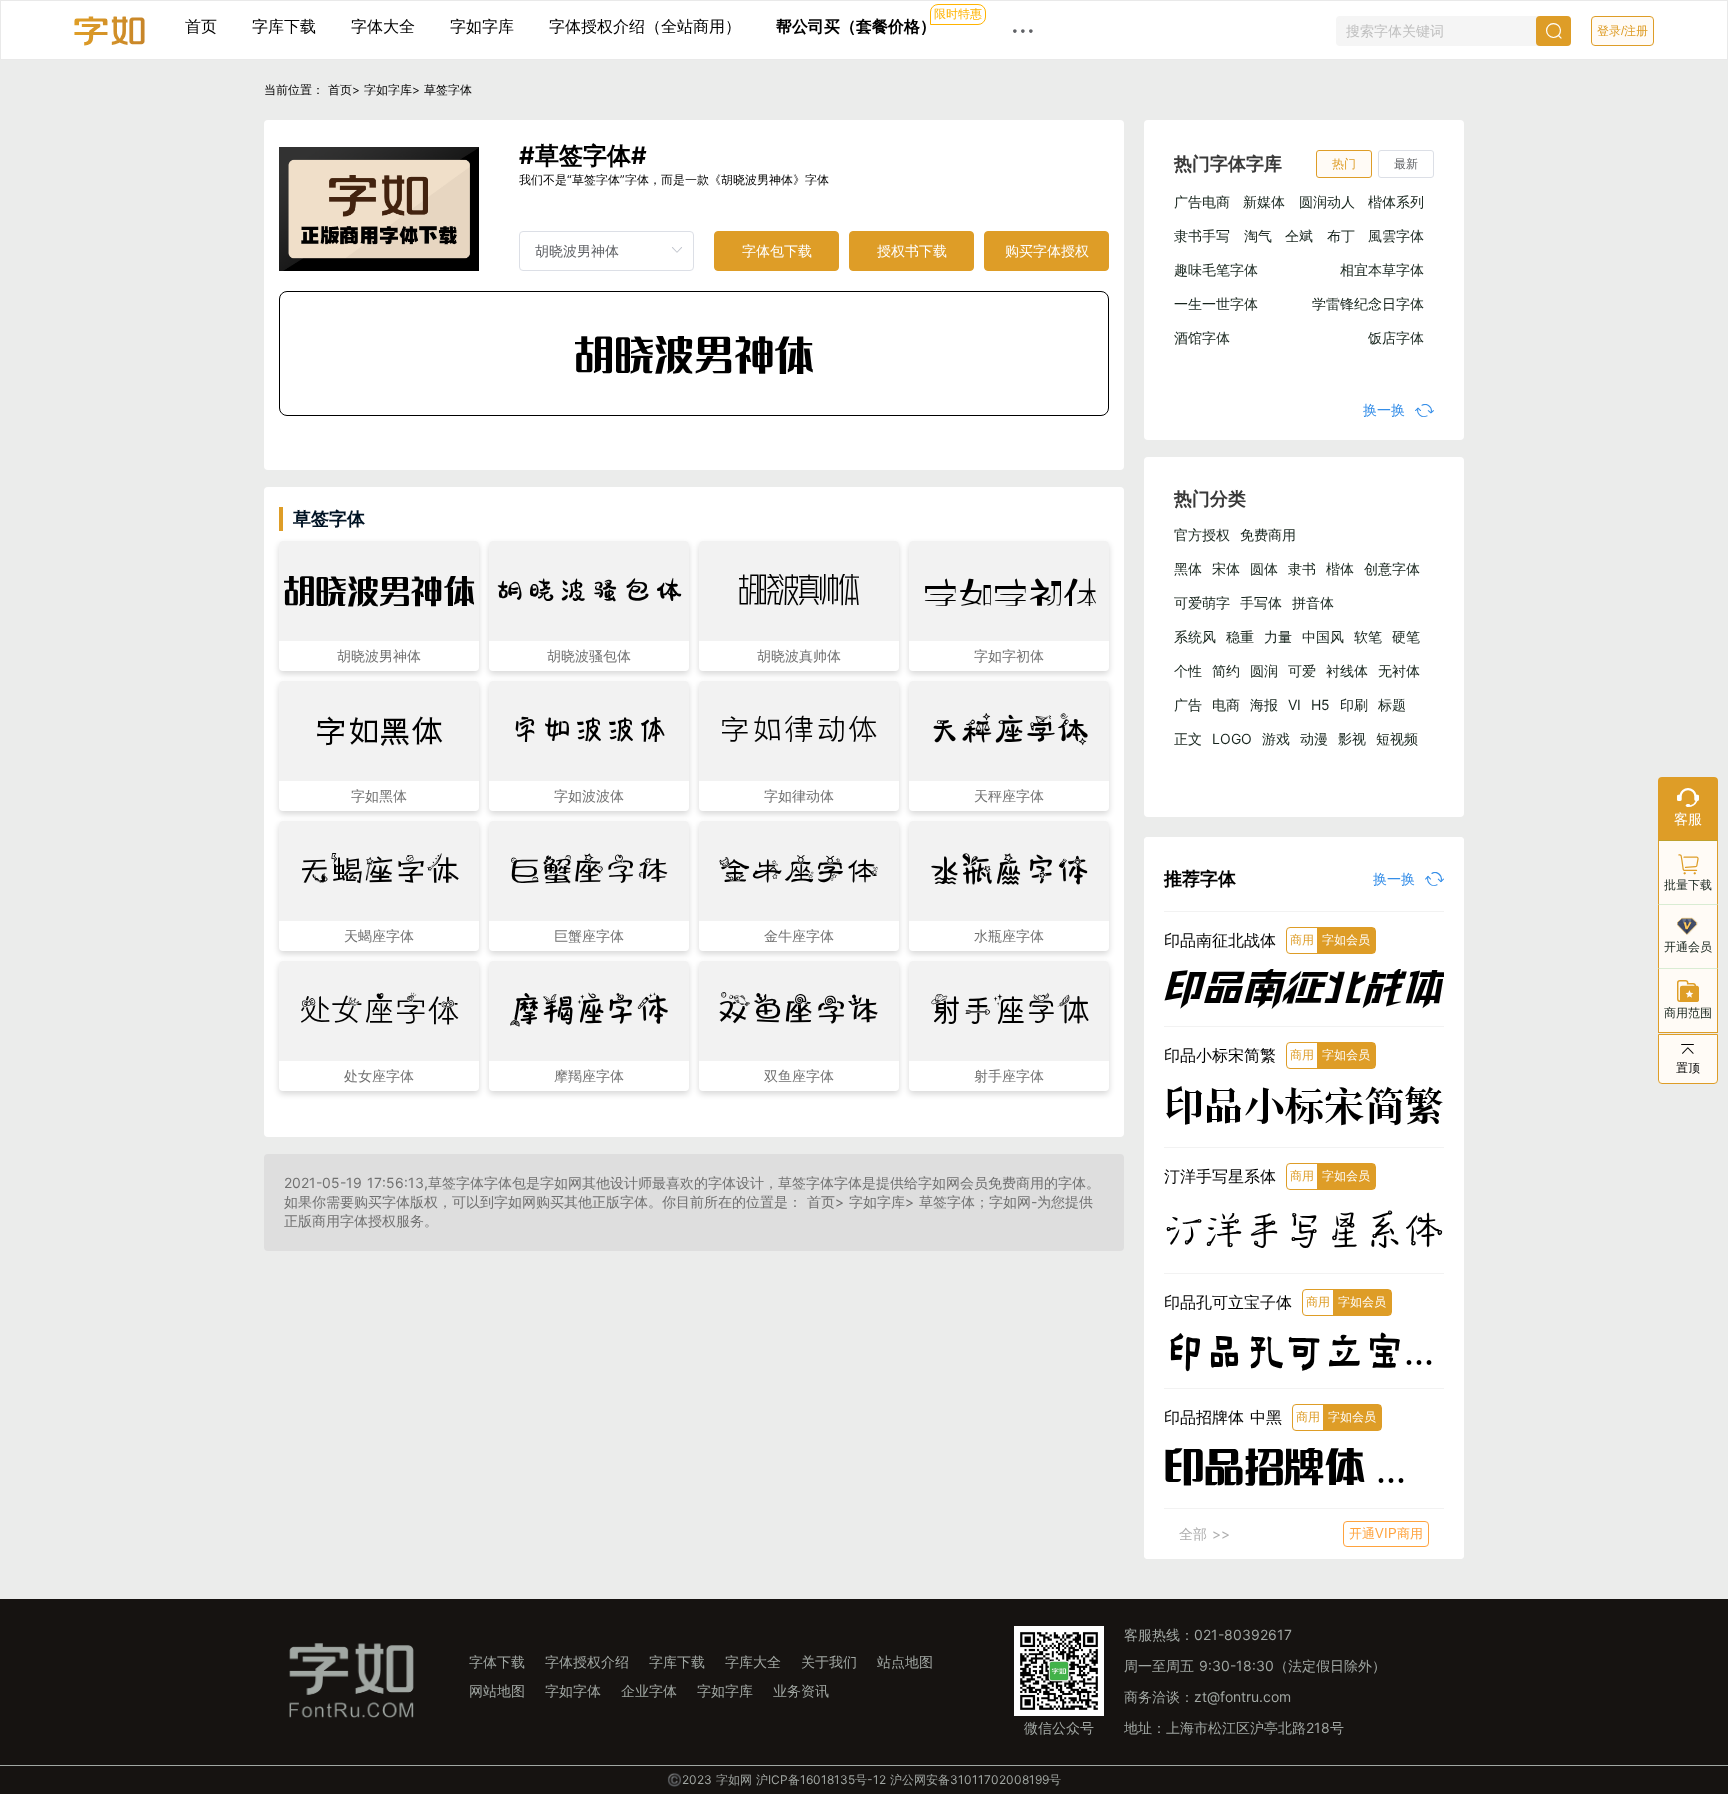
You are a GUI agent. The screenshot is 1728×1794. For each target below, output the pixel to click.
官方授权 (1202, 534)
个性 (1188, 670)
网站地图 (497, 1690)
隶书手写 (1202, 235)
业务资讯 (801, 1690)
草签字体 (448, 89)
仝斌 (1299, 235)
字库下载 (284, 26)
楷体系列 (1396, 201)
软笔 (1368, 636)
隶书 (1302, 568)
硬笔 (1406, 636)
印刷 (1354, 704)
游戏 (1276, 738)
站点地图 (905, 1661)
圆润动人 (1327, 201)
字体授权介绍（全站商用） (645, 26)
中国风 (1323, 636)
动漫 (1314, 738)
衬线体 (1347, 670)
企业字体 (649, 1690)
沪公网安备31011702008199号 (975, 1779)
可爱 (1302, 670)
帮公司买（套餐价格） (856, 26)
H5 (1320, 704)
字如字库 (482, 26)
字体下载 (497, 1661)
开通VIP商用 (1386, 1533)
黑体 (1188, 568)
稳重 (1240, 636)
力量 (1278, 636)
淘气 (1258, 235)
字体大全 (383, 26)
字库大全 (753, 1661)
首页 (201, 26)
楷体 (1340, 568)
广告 (1188, 704)
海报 (1264, 704)
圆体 (1264, 568)
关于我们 (829, 1661)
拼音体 (1313, 602)
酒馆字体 (1202, 337)
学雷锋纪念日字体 (1368, 303)
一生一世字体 (1216, 303)
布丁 (1341, 235)
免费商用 (1268, 534)
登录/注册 (1622, 31)
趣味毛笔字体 (1216, 269)
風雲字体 (1396, 235)
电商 (1226, 704)
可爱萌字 (1202, 602)
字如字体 (573, 1690)
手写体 (1261, 602)
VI (1294, 704)
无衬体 (1399, 670)
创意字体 (1392, 568)
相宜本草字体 (1382, 269)
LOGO (1232, 738)
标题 (1392, 704)
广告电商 (1202, 201)
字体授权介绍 (587, 1661)
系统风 (1195, 636)
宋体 (1226, 568)
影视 (1352, 738)
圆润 (1264, 670)
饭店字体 (1396, 337)
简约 (1226, 670)
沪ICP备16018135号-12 (821, 1779)
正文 (1188, 738)
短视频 (1397, 738)
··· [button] (1023, 30)
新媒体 (1264, 201)
